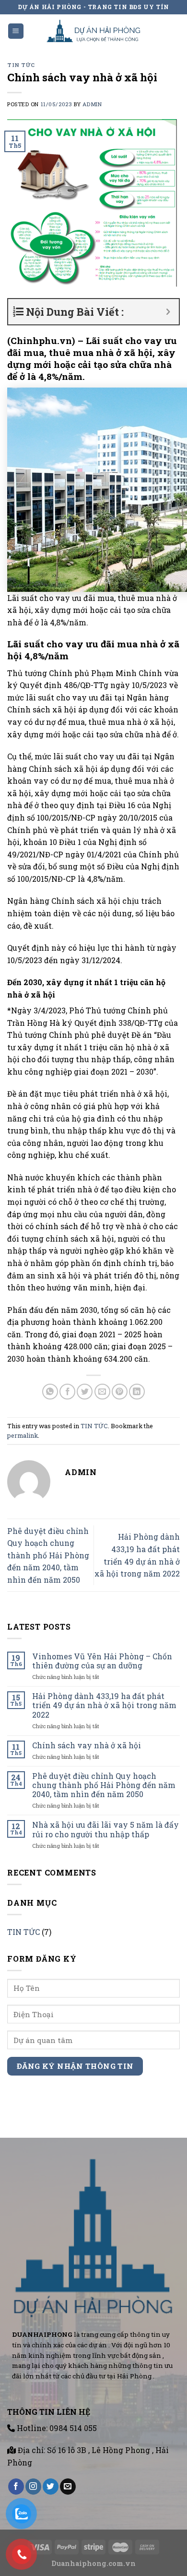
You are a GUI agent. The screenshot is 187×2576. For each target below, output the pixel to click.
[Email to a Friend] (102, 1392)
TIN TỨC (21, 65)
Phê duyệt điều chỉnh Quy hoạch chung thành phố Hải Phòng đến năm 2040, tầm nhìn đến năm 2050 (48, 1555)
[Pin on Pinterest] (120, 1392)
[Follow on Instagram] (33, 2487)
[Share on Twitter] (85, 1392)
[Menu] (16, 31)
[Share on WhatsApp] (50, 1392)
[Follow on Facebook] (16, 2487)
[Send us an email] (68, 2487)
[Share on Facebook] (67, 1392)
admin (92, 104)
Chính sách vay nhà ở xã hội (87, 1745)
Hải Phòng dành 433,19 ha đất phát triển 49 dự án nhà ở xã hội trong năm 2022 (104, 1705)
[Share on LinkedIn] (137, 1392)
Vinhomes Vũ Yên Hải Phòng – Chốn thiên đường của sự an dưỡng (102, 1661)
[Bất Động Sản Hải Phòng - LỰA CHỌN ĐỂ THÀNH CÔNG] (94, 31)
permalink (23, 1435)
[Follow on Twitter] (51, 2487)
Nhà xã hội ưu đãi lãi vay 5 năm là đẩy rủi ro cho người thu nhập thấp (105, 1829)
